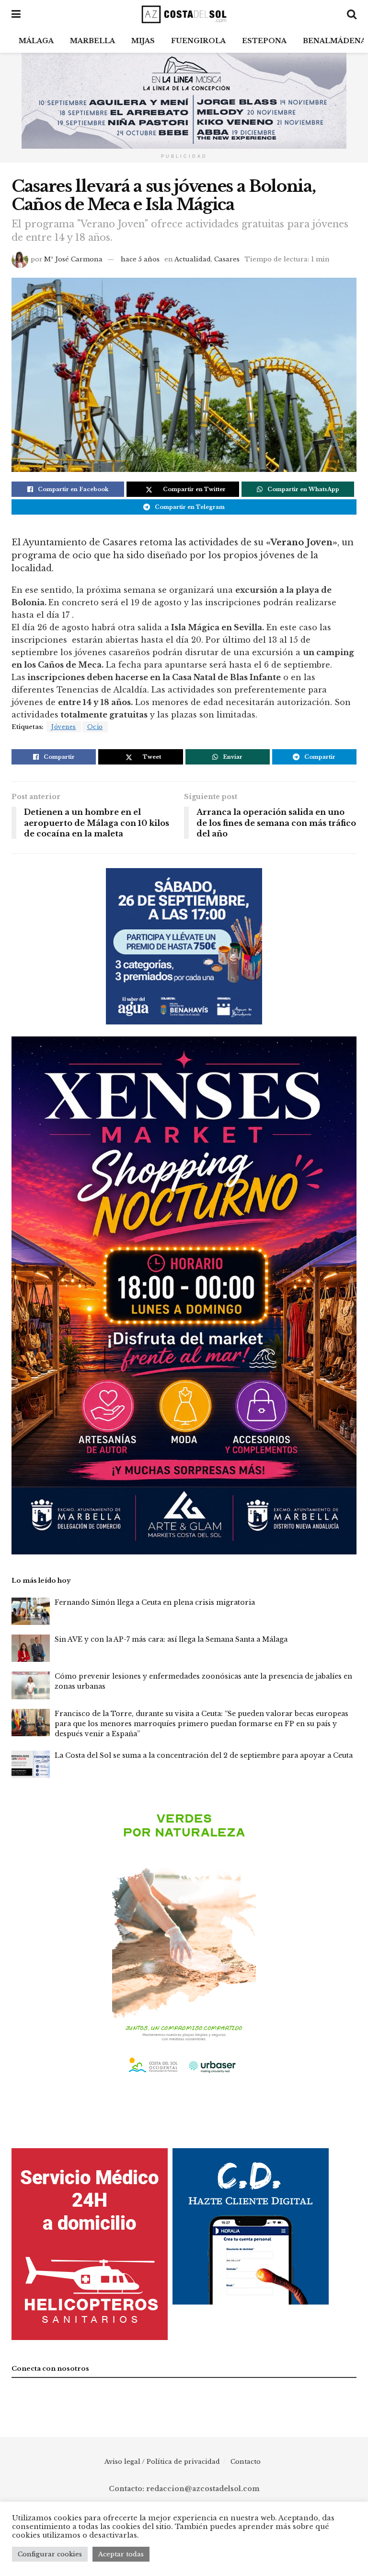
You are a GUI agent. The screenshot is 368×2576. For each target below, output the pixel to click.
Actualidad (193, 259)
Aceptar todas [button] (121, 2554)
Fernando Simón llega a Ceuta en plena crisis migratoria (155, 1602)
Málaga (36, 41)
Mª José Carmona (73, 259)
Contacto (246, 2462)
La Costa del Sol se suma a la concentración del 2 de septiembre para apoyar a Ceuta (204, 1755)
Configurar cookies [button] (50, 2554)
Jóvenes (64, 727)
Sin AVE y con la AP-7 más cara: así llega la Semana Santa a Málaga (171, 1639)
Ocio (95, 727)
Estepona (264, 41)
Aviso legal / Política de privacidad (162, 2462)
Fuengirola (198, 41)
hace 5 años (140, 259)
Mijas (143, 41)
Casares (227, 259)
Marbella (92, 41)
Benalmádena (334, 41)
